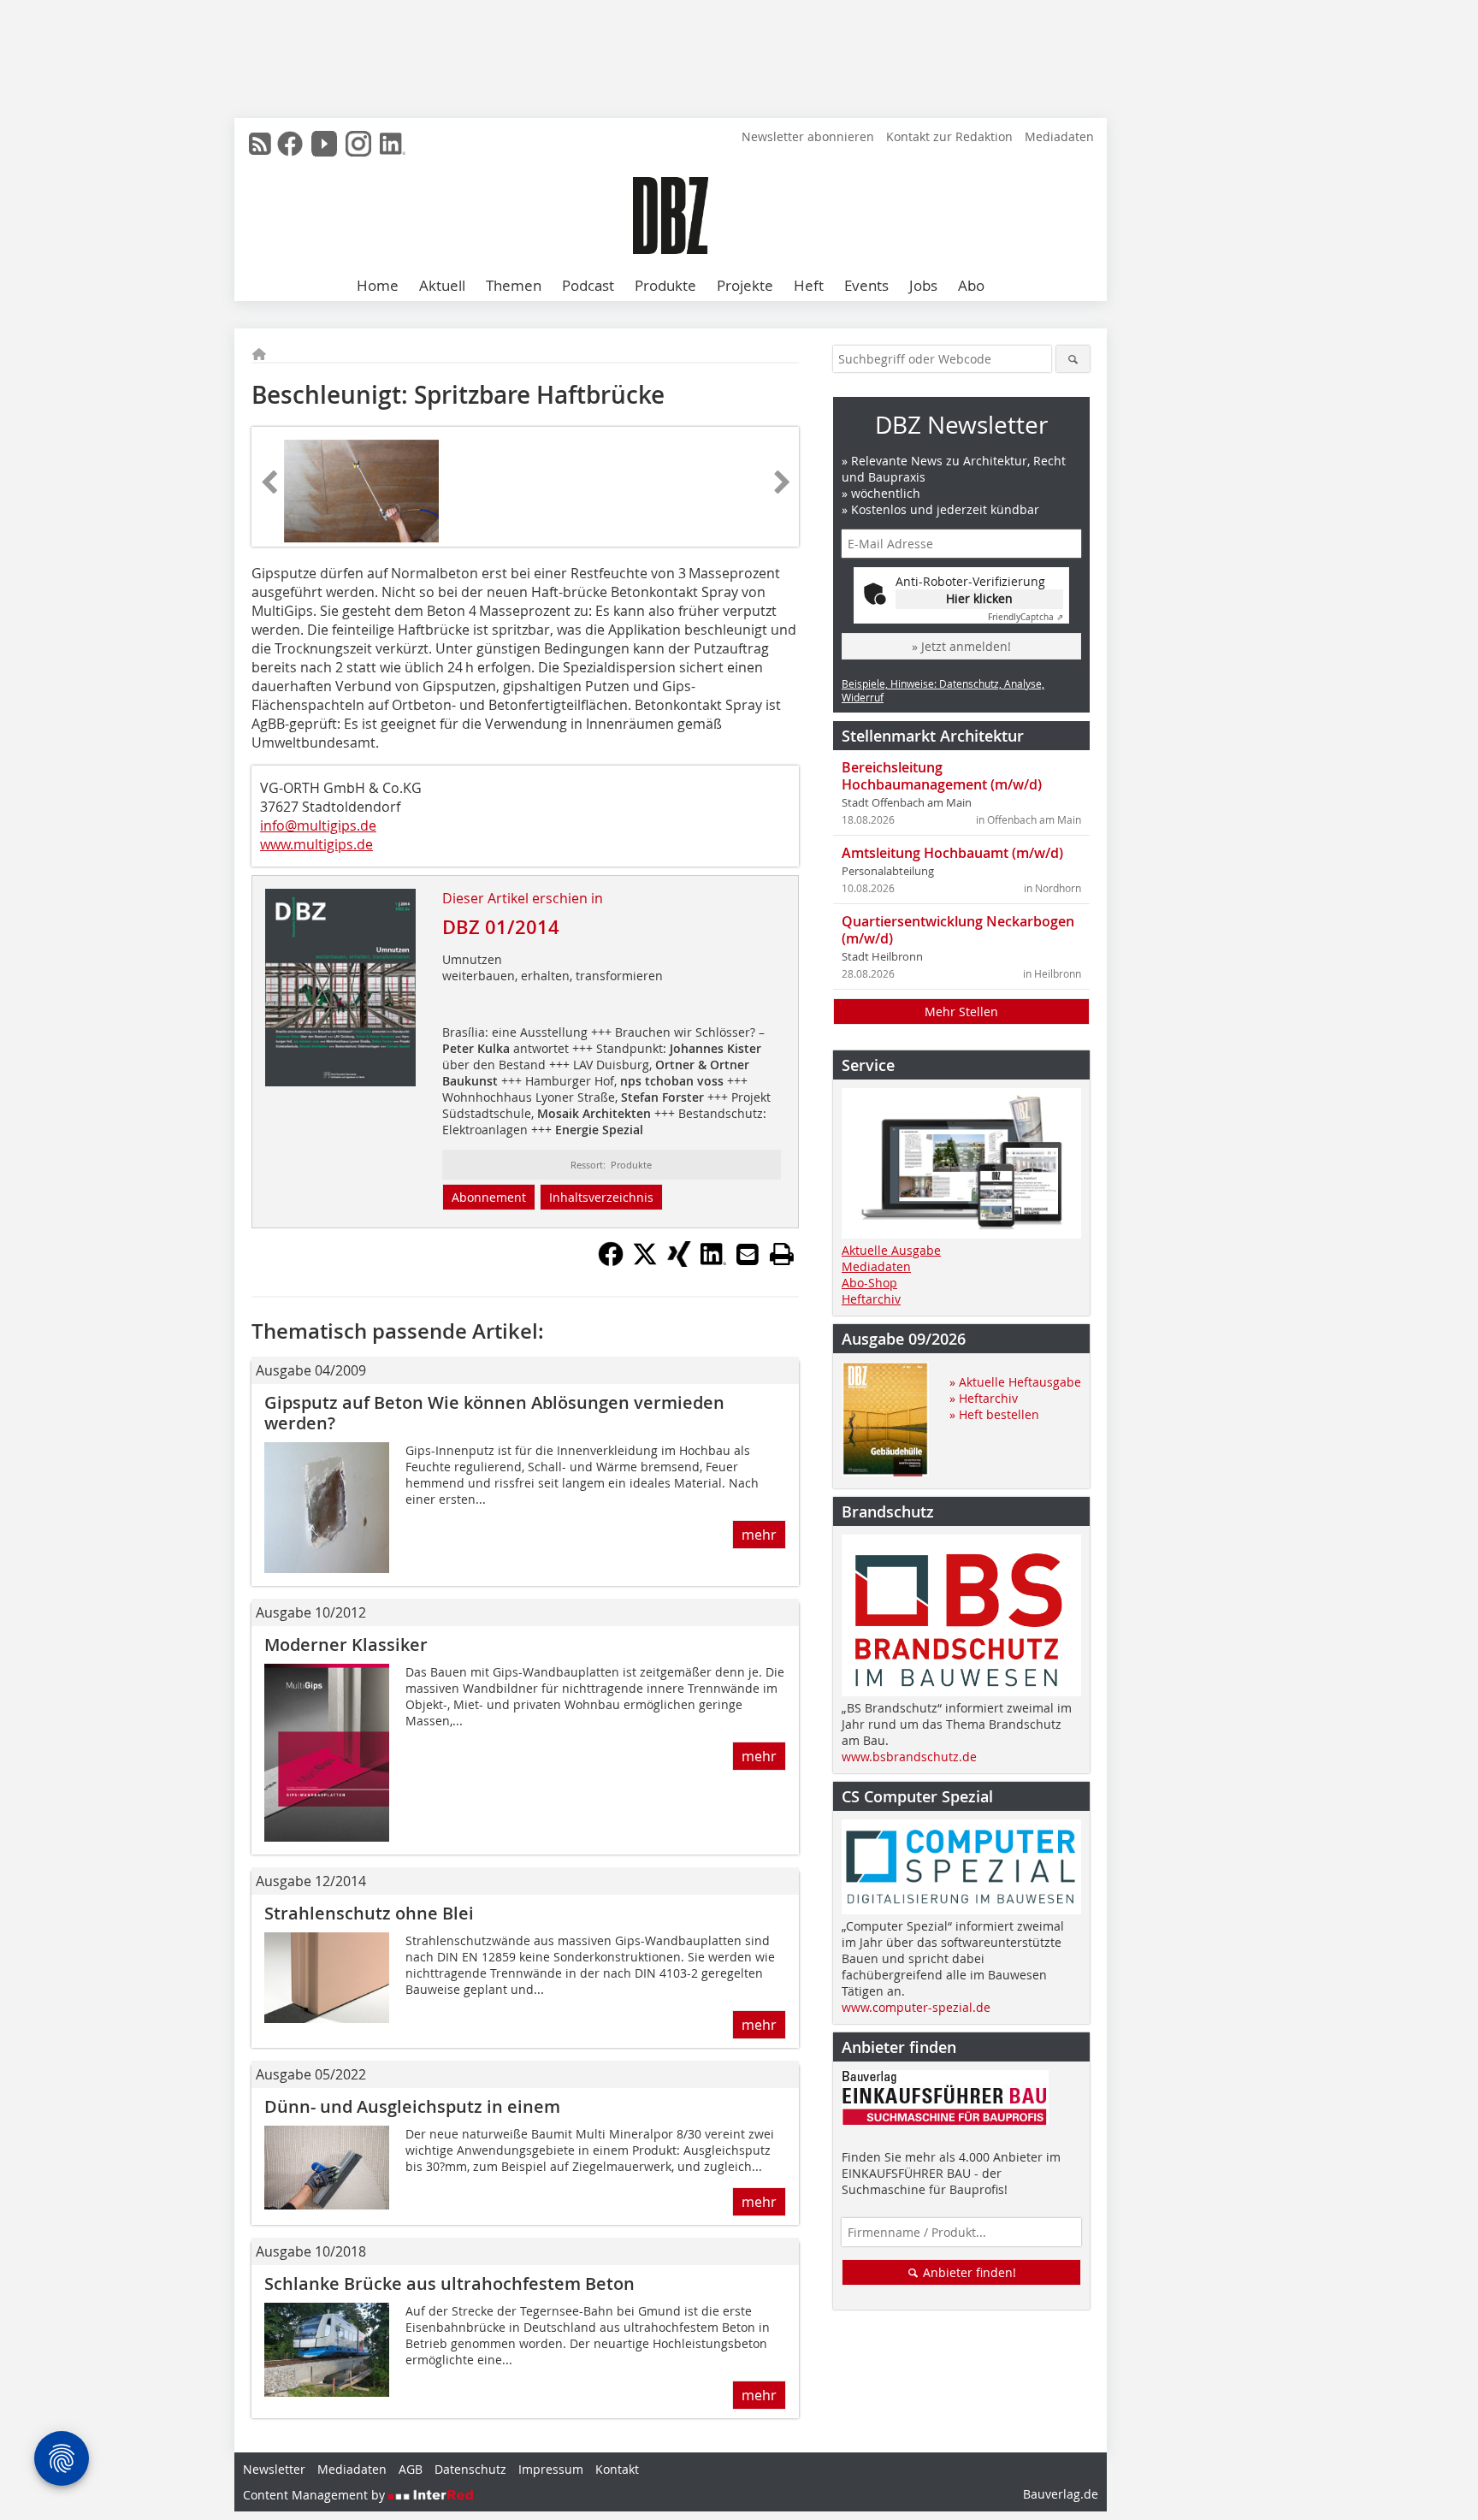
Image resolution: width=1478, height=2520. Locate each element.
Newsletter (274, 2469)
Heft (809, 285)
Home (378, 285)
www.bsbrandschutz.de (909, 1757)
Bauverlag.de (1061, 2494)
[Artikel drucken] (782, 1254)
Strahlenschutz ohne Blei (369, 1913)
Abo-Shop (869, 1283)
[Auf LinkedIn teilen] (713, 1262)
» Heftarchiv (984, 1398)
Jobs (923, 285)
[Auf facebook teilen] (611, 1262)
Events (866, 285)
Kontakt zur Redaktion (949, 136)
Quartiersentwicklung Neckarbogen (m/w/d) (958, 930)
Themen (514, 285)
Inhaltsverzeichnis (601, 1197)
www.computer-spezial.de (916, 2007)
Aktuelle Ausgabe (891, 1250)
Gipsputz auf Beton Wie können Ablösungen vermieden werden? (494, 1413)
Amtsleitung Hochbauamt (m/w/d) (952, 853)
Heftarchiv (871, 1299)
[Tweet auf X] (645, 1262)
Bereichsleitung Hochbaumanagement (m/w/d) (942, 776)
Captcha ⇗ (1026, 617)
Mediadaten (1059, 136)
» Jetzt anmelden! (961, 646)
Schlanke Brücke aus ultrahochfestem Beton (449, 2283)
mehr (759, 1535)
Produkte (665, 285)
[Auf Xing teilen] (679, 1262)
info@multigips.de (318, 825)
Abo (971, 285)
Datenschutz (470, 2469)
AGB (411, 2469)
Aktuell (442, 285)
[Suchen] (1073, 359)
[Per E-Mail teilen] (748, 1254)
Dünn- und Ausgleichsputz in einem (412, 2106)
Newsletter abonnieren (808, 136)
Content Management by (316, 2495)
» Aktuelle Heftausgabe (1015, 1382)
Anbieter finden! (968, 2272)
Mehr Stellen (961, 1012)
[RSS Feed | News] (260, 144)
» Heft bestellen (994, 1414)
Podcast (588, 285)
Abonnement (489, 1197)
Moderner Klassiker (346, 1645)
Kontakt (617, 2469)
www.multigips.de (316, 844)
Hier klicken (979, 598)
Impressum (551, 2469)
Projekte (745, 285)
